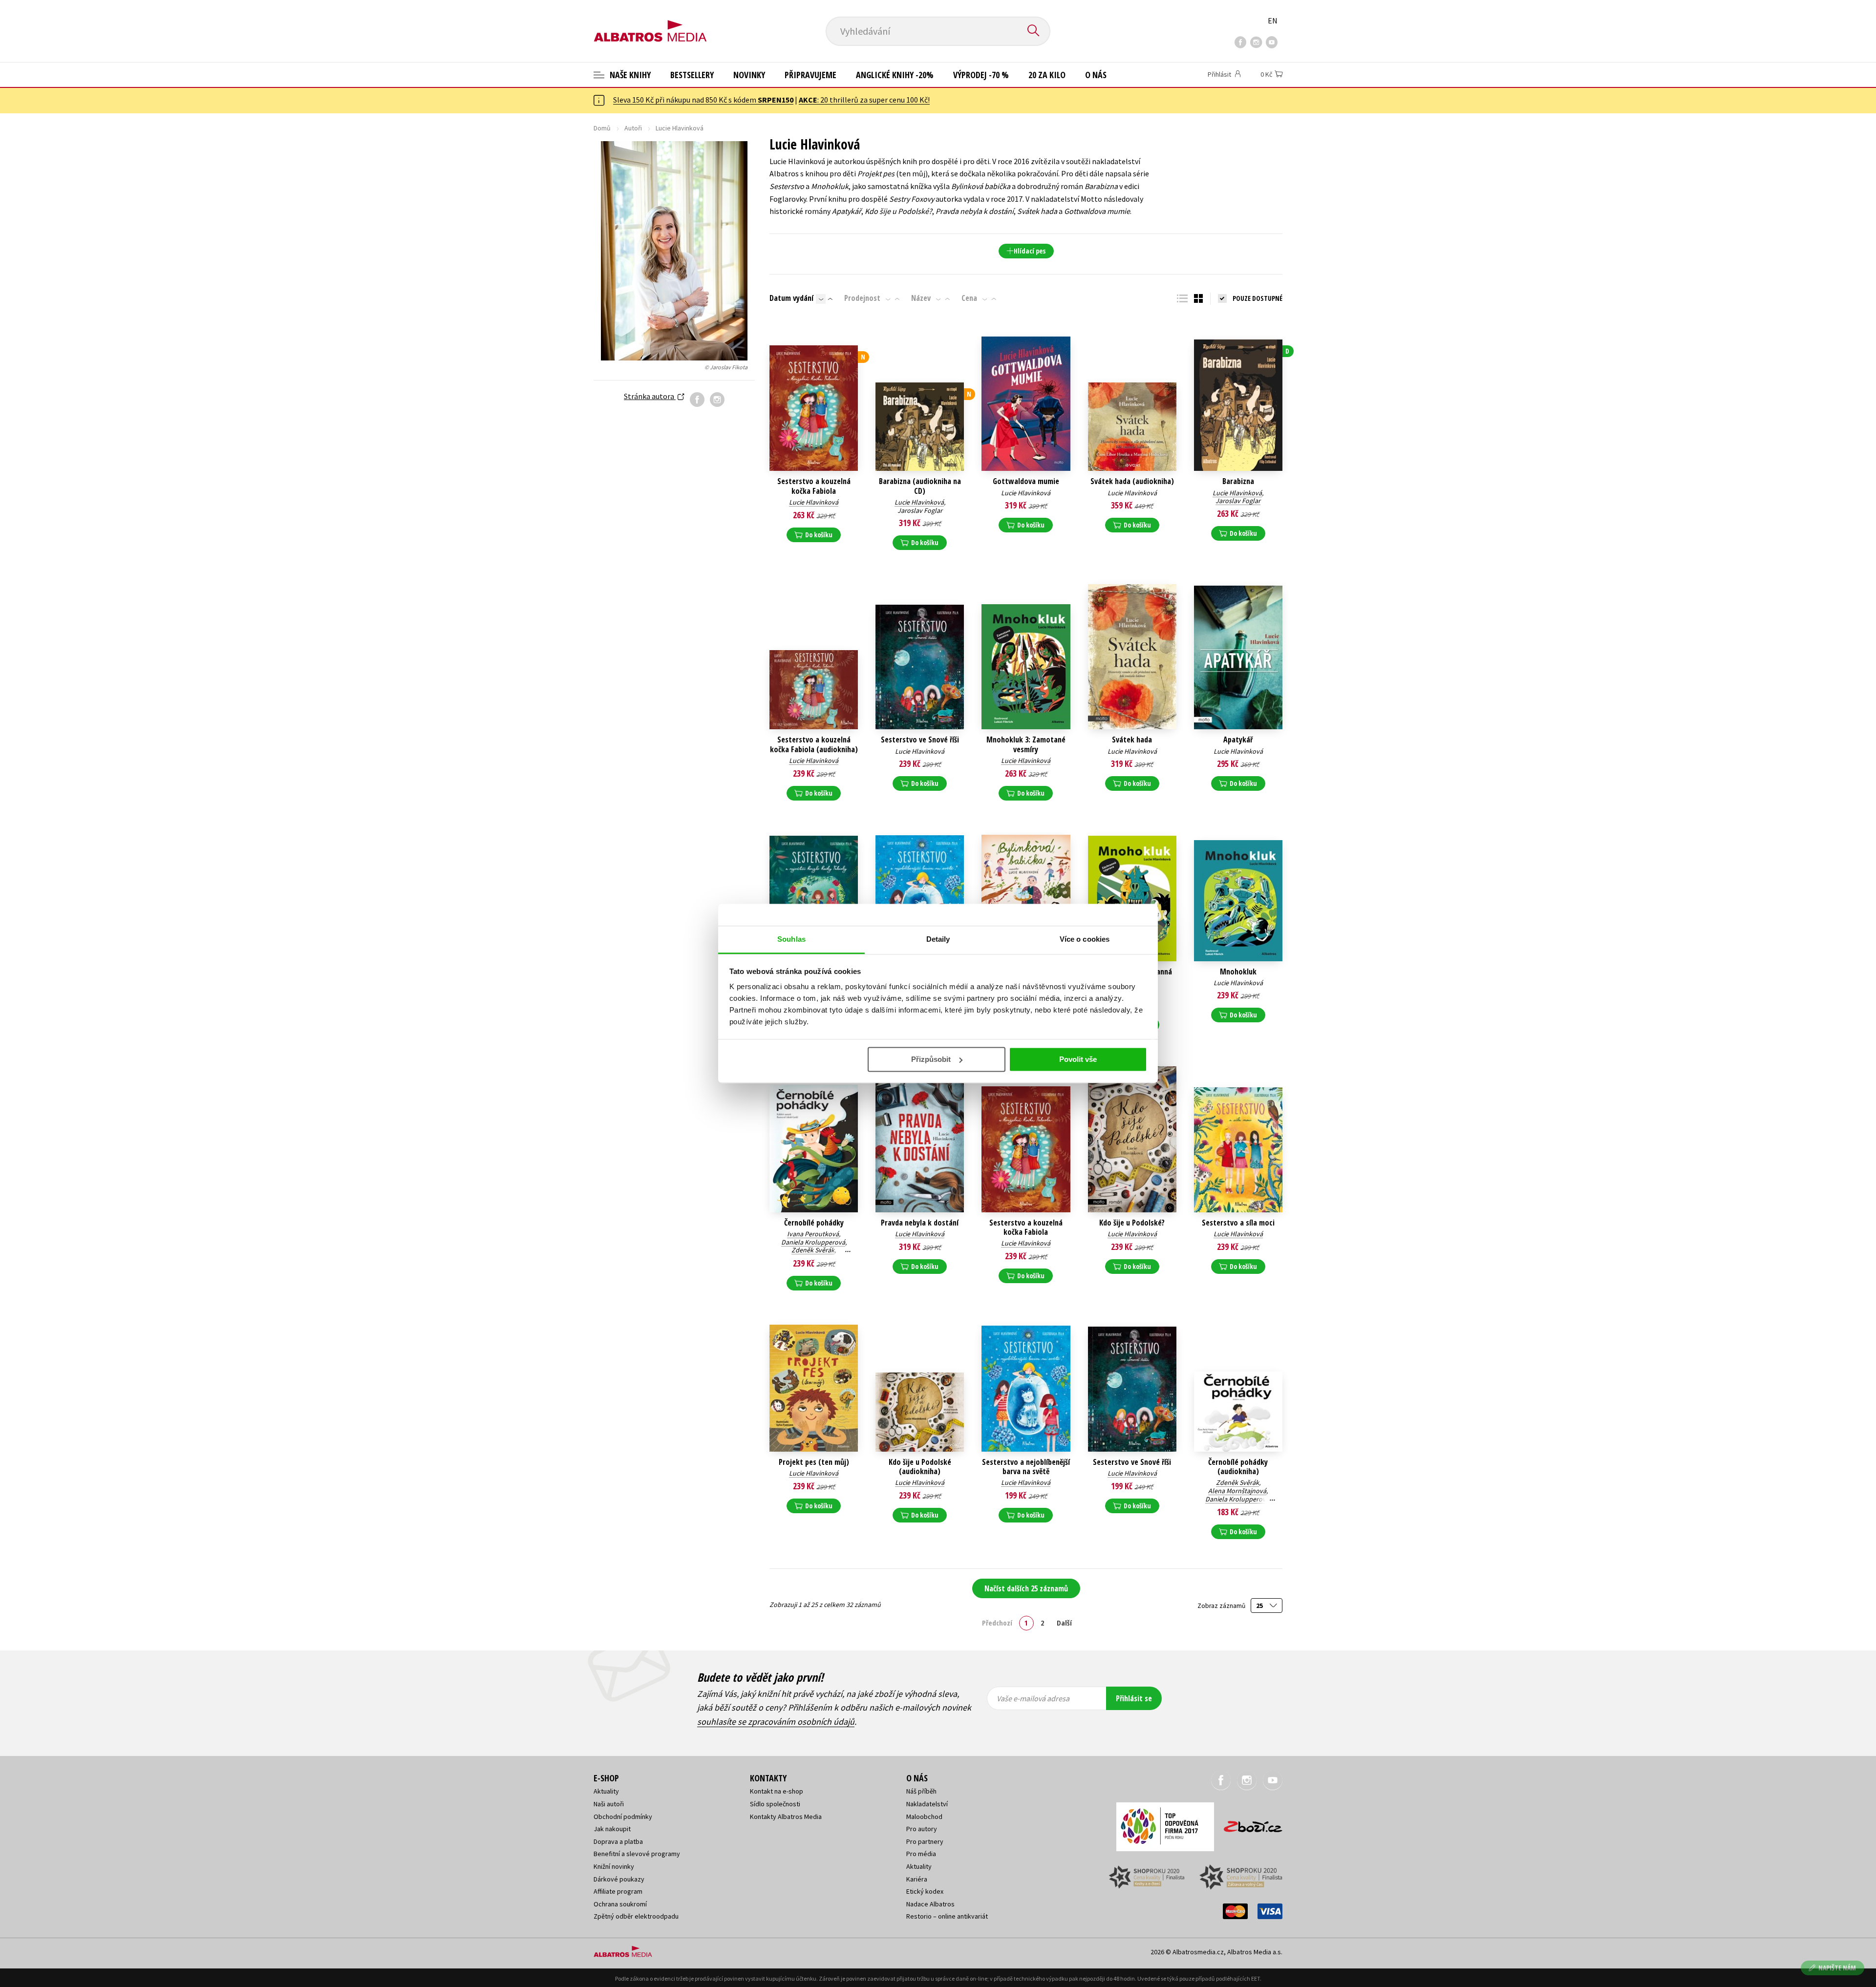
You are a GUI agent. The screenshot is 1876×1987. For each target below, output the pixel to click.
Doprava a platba (618, 1841)
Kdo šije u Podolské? (1132, 1223)
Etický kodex (925, 1891)
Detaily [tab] (938, 939)
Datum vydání (791, 298)
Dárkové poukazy (619, 1879)
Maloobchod (924, 1817)
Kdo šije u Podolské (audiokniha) (920, 1467)
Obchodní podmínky (623, 1817)
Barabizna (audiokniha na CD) (920, 486)
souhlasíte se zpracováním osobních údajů (776, 1722)
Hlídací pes (1030, 251)
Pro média (921, 1854)
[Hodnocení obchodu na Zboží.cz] (1248, 1824)
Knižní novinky (614, 1866)
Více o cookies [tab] (1085, 939)
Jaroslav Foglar (920, 510)
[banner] (650, 23)
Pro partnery (925, 1841)
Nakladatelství (927, 1804)
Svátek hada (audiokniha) (1132, 481)
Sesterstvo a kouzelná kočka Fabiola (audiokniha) (814, 744)
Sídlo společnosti (775, 1804)
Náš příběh (921, 1791)
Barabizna (1238, 481)
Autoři (633, 128)
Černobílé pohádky (814, 1223)
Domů (602, 128)
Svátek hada (1132, 740)
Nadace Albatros (930, 1904)
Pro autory (922, 1829)
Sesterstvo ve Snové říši (920, 740)
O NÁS (1096, 75)
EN (1273, 21)
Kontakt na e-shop (777, 1791)
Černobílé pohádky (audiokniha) (1238, 1467)
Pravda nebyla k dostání (920, 1223)
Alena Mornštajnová (1237, 1491)
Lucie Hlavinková (814, 502)
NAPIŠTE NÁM (1837, 1968)
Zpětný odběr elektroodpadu (636, 1916)
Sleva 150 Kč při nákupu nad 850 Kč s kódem (703, 100)
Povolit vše (1078, 1059)
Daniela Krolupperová (813, 1242)
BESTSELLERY (692, 75)
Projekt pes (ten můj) (814, 1462)
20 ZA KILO (1047, 75)
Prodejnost (862, 298)
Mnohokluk (1238, 972)
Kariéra (917, 1879)
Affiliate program (618, 1891)
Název (921, 298)
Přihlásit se (1134, 1698)
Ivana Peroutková (813, 1234)
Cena (969, 298)
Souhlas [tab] (791, 939)
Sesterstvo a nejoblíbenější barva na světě (1026, 1467)
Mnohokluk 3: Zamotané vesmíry (1026, 744)
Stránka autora (650, 396)
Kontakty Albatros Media (786, 1817)
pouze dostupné (1258, 298)
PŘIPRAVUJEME (810, 75)
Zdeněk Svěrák (813, 1250)
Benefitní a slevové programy (637, 1854)
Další (1064, 1623)
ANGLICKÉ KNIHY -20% (895, 75)
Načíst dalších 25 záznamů (1026, 1588)
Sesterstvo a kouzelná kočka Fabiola (814, 486)
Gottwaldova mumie (1026, 481)
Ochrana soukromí (620, 1904)
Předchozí (997, 1623)
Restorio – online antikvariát (947, 1916)
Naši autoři (609, 1804)
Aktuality (606, 1791)
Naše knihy (629, 75)
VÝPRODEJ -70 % (981, 75)
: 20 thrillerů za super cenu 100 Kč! (864, 100)
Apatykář (1238, 740)
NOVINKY (749, 75)
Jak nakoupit (612, 1829)
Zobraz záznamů (1222, 1606)
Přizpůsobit (931, 1059)
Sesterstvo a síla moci (1238, 1223)
